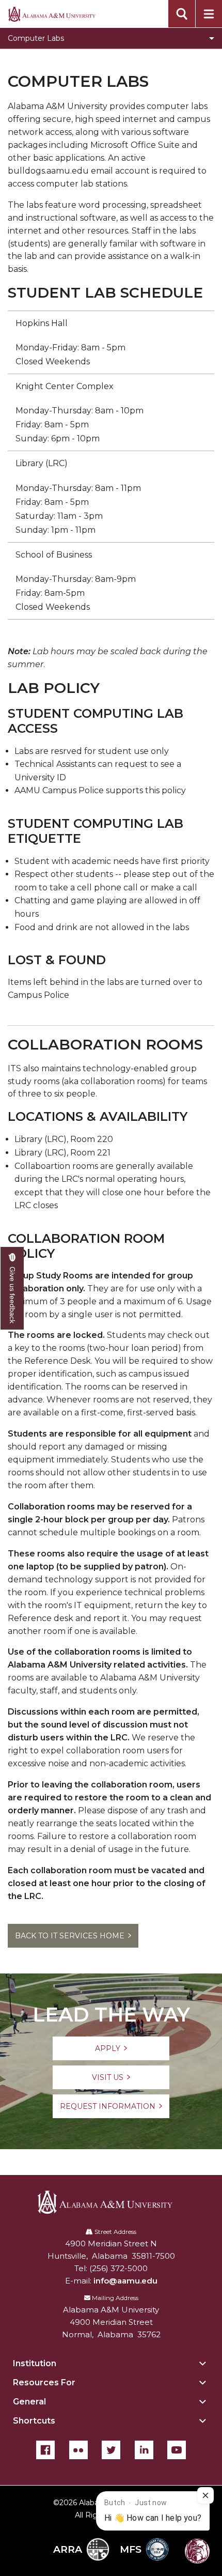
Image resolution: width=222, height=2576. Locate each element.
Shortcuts (34, 2421)
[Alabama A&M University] (111, 2202)
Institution (35, 2363)
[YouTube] (177, 2450)
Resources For (44, 2382)
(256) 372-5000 (118, 2268)
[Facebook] (45, 2450)
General (29, 2402)
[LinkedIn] (144, 2450)
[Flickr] (78, 2450)
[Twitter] (111, 2450)
